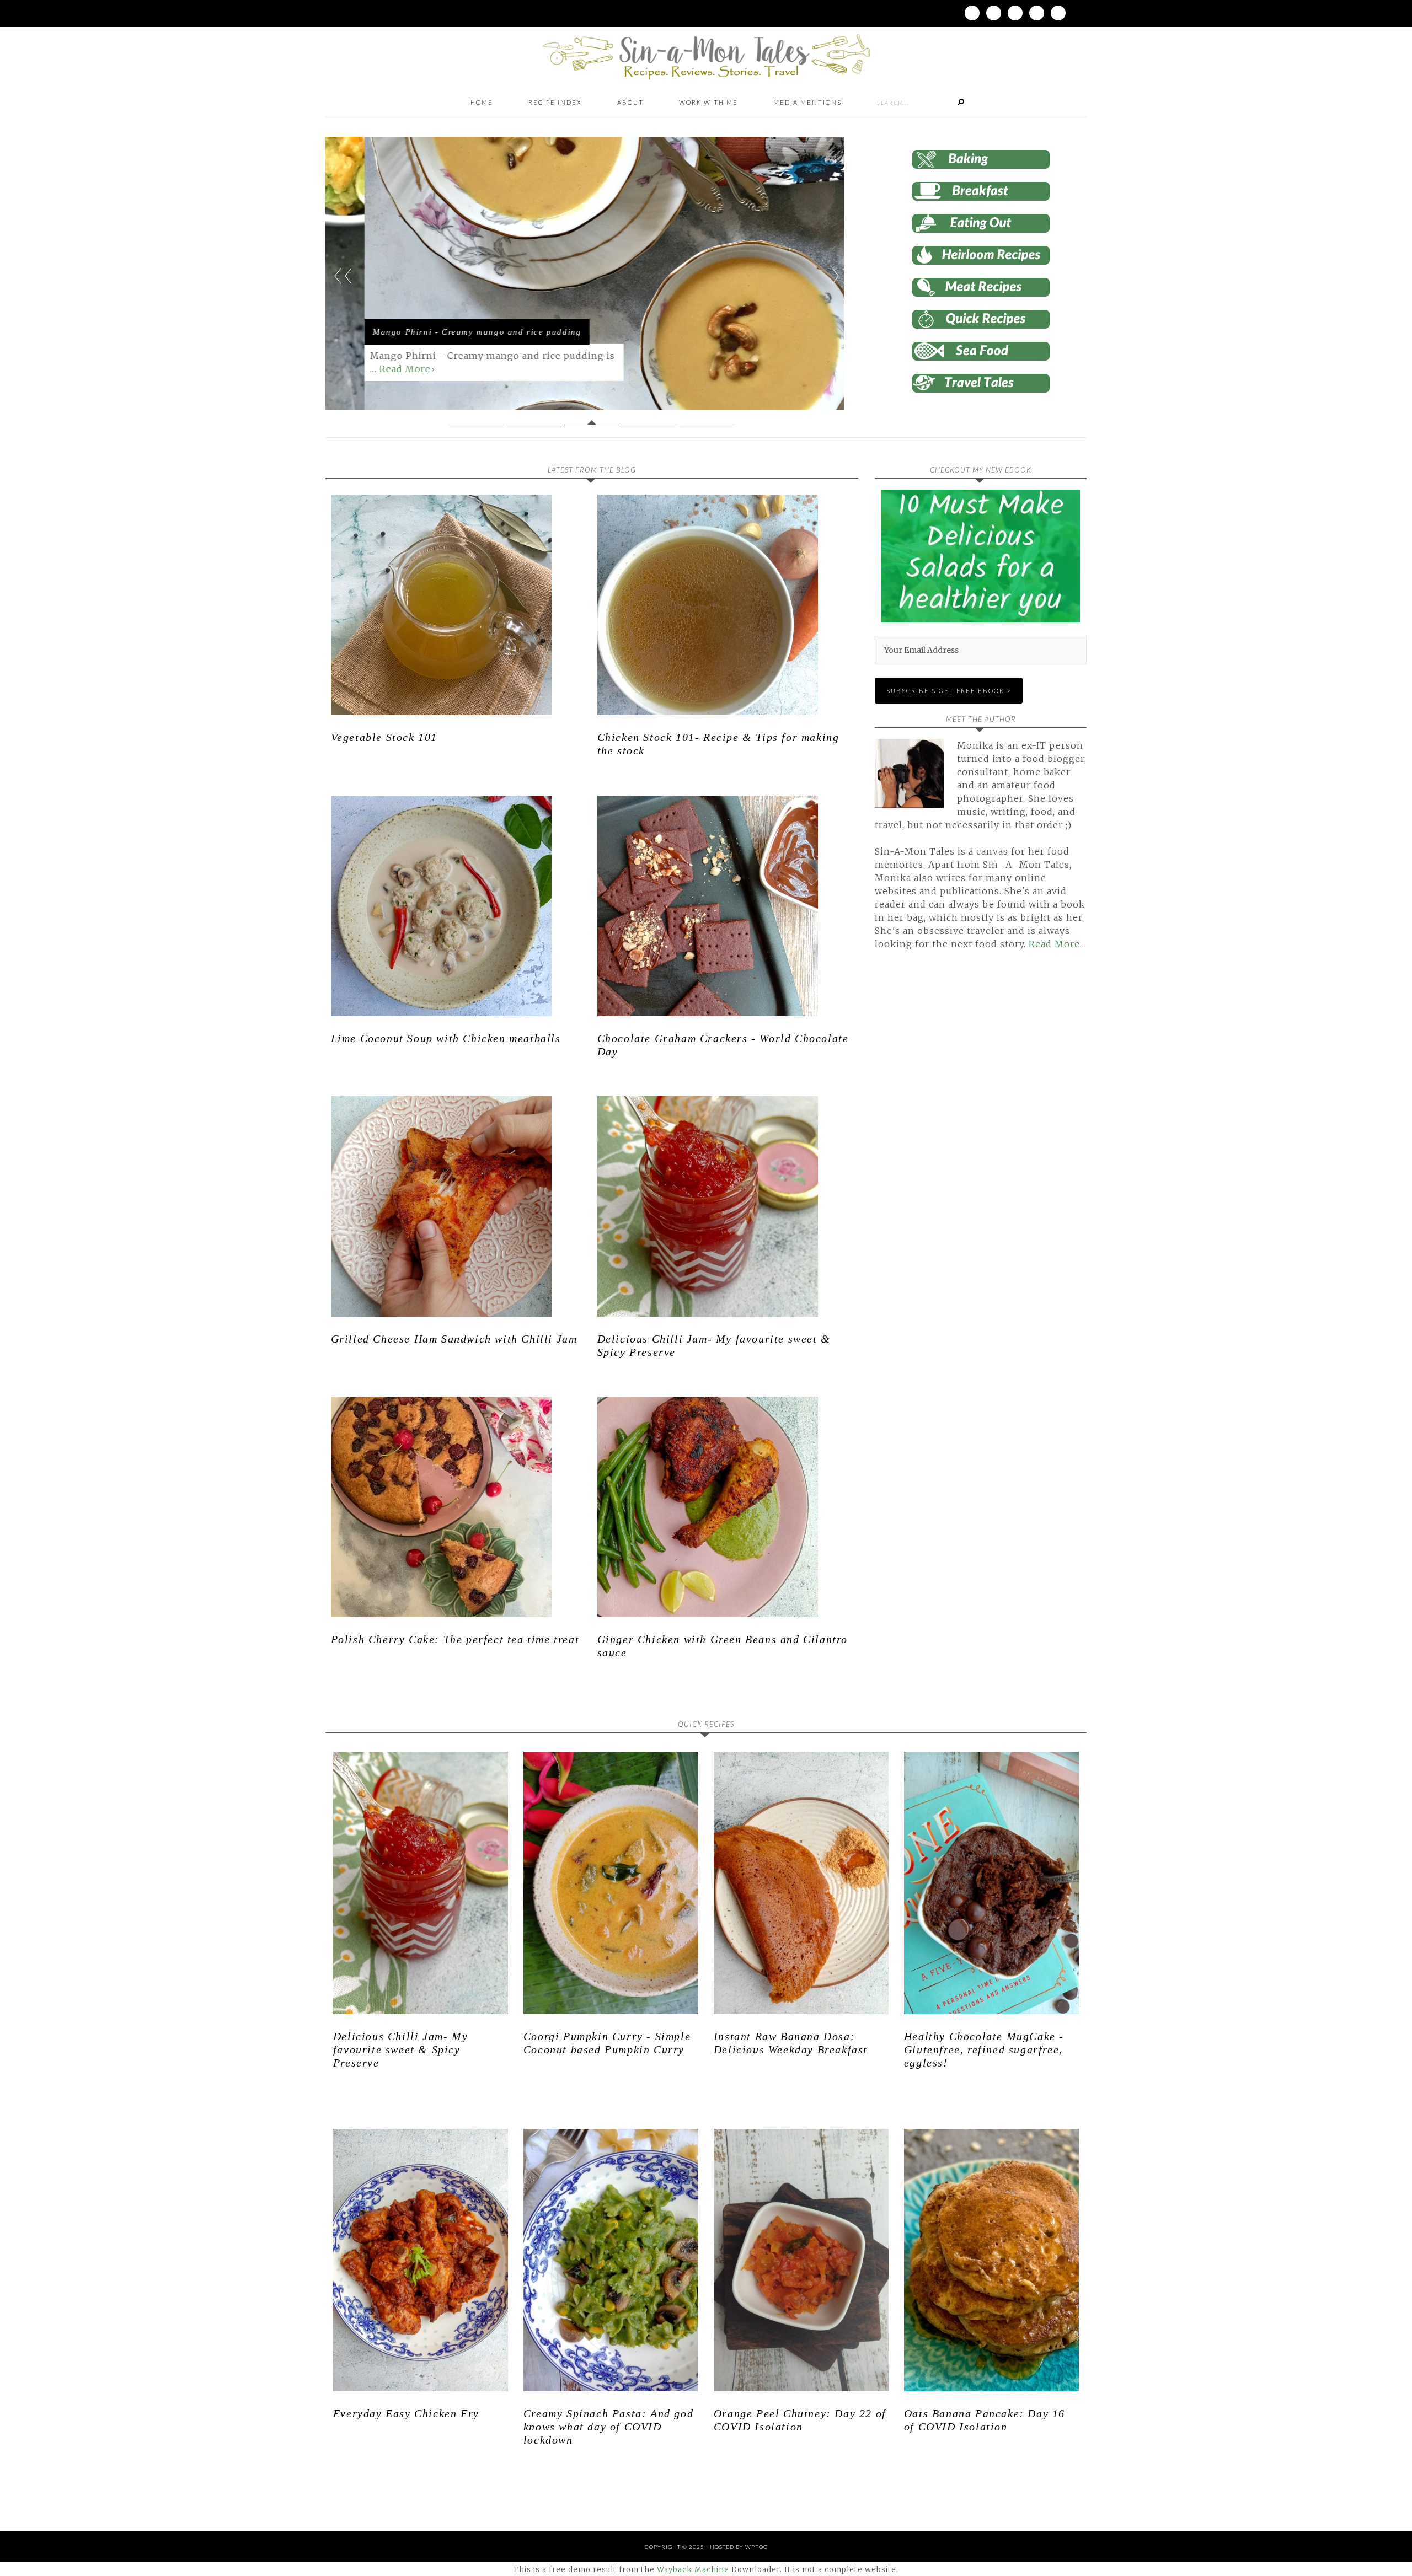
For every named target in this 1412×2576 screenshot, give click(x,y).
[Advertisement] (967, 1085)
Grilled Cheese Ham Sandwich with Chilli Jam (454, 1339)
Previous (343, 276)
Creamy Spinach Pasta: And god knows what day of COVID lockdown (608, 2427)
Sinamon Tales (706, 57)
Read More (366, 369)
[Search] (961, 103)
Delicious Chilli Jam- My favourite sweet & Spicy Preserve (400, 2049)
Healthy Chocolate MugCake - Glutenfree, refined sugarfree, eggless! (984, 2049)
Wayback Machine (693, 2570)
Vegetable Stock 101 (384, 737)
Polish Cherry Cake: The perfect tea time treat (455, 1639)
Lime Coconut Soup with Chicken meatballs (446, 1038)
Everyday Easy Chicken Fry (406, 2413)
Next (841, 276)
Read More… (1058, 944)
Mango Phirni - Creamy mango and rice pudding (438, 332)
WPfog (756, 2547)
